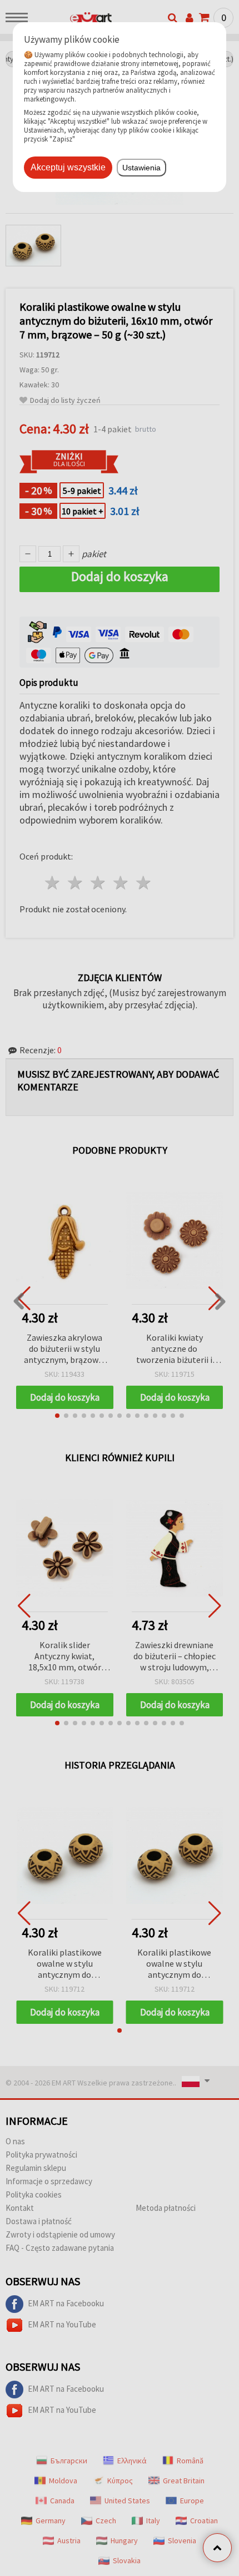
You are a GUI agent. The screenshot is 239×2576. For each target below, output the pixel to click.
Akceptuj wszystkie (68, 167)
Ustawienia (141, 168)
